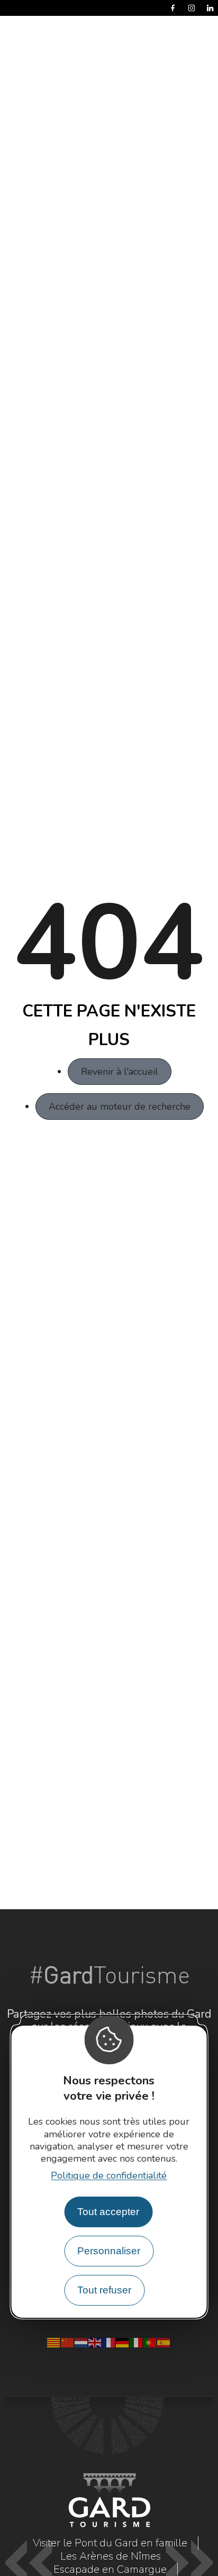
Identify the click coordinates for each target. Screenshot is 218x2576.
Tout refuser (104, 2290)
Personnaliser (109, 2251)
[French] (109, 2342)
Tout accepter (108, 2212)
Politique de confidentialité (109, 2175)
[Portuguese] (150, 2342)
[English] (95, 2342)
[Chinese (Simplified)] (68, 2342)
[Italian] (137, 2342)
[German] (123, 2342)
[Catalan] (54, 2342)
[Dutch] (81, 2342)
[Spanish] (164, 2342)
